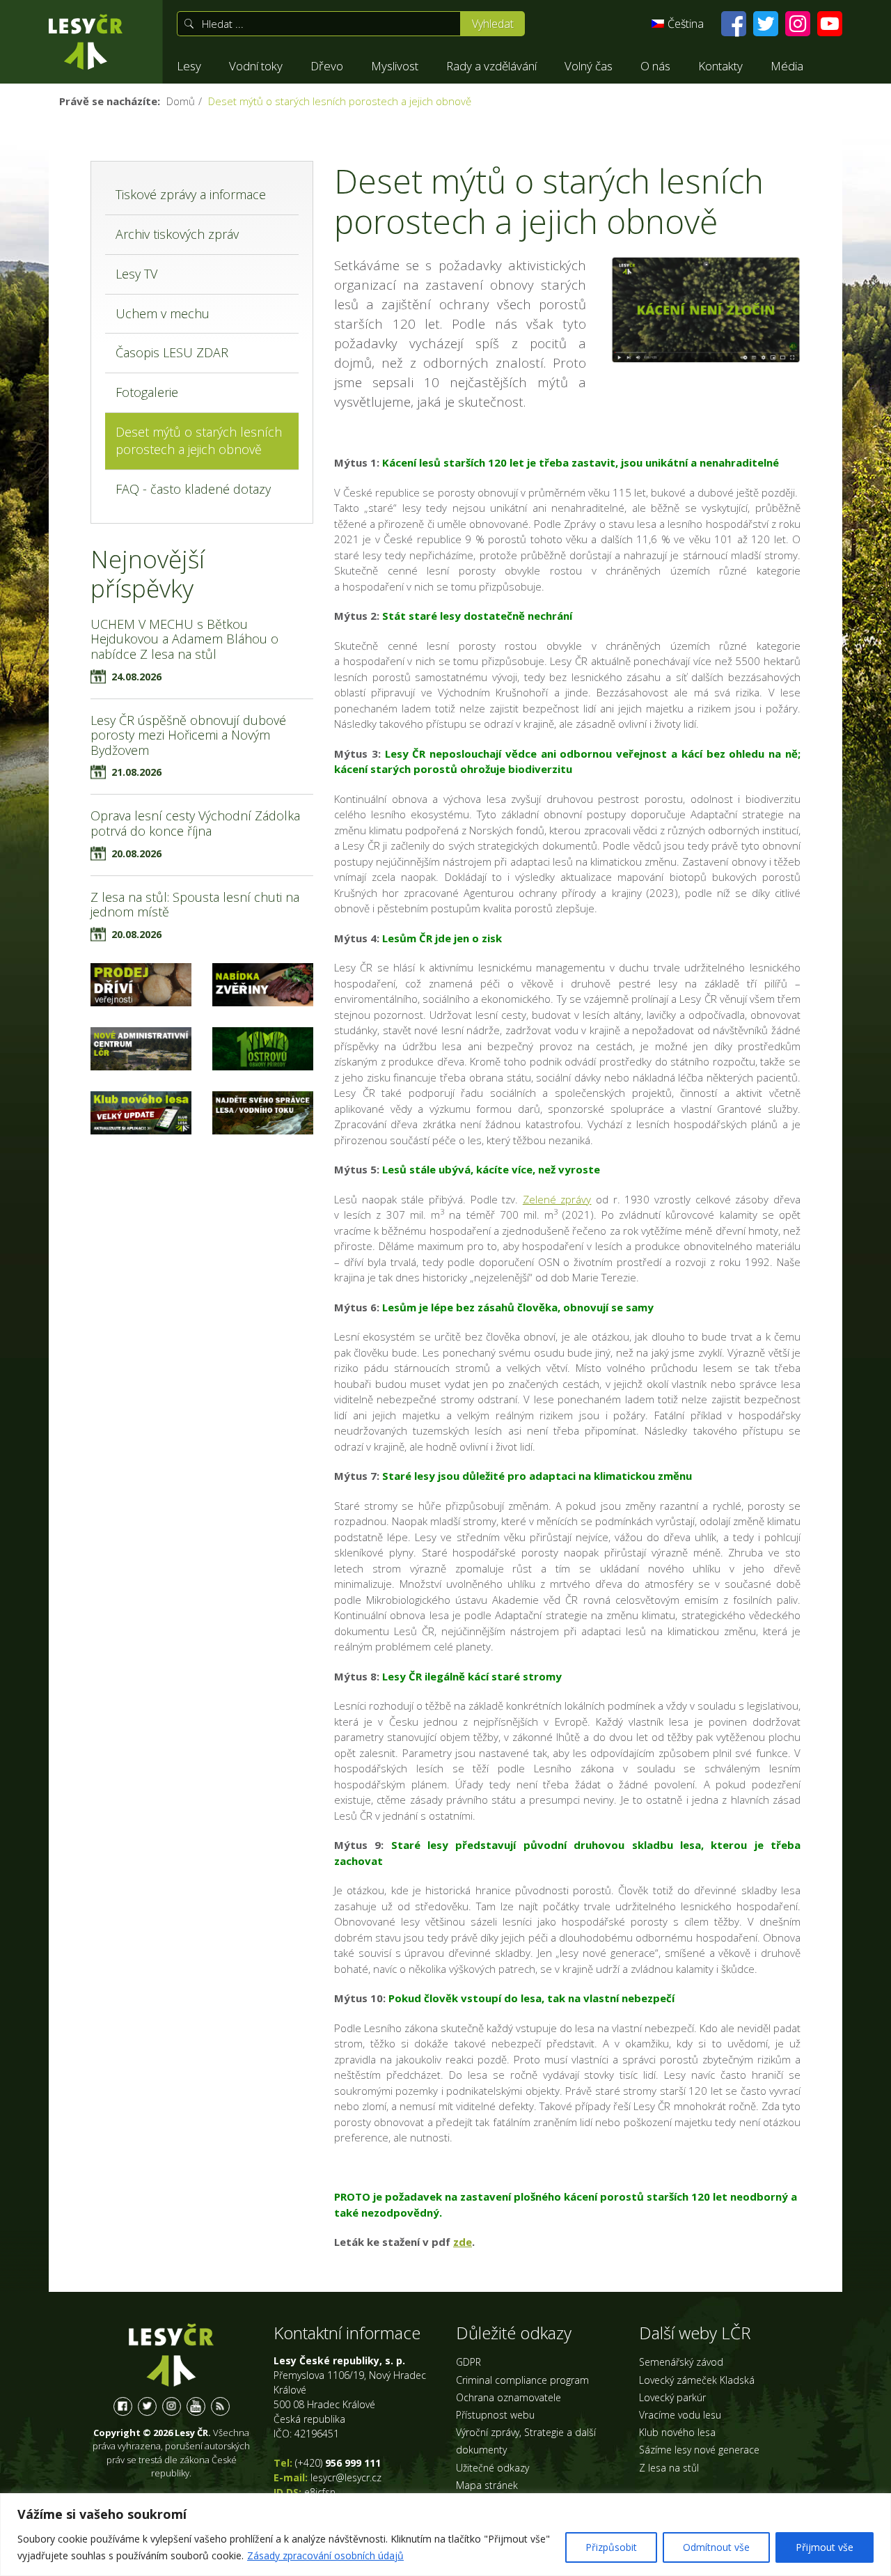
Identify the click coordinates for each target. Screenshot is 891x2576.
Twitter (147, 2406)
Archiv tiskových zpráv (177, 234)
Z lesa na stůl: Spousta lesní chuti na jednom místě (195, 905)
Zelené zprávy (557, 1199)
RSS (220, 2406)
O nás (655, 66)
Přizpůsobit (611, 2547)
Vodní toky (256, 66)
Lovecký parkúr (672, 2397)
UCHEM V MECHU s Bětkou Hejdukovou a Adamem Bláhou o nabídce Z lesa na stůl (184, 639)
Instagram (172, 2406)
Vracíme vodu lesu (680, 2415)
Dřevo (327, 66)
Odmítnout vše (716, 2547)
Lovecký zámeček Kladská (697, 2380)
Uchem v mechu (163, 313)
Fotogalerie (147, 392)
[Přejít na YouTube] (830, 24)
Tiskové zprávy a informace (191, 194)
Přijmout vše (825, 2547)
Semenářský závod (681, 2362)
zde (463, 2242)
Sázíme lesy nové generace (699, 2450)
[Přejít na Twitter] (766, 24)
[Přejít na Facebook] (734, 24)
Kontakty (720, 66)
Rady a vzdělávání (491, 66)
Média (787, 66)
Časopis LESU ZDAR (172, 352)
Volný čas (589, 66)
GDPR (468, 2362)
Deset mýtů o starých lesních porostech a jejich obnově (199, 441)
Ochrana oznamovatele (508, 2397)
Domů (181, 101)
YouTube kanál (196, 2406)
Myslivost (395, 66)
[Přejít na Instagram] (798, 24)
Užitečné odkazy (492, 2468)
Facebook (123, 2406)
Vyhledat (493, 24)
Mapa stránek (487, 2485)
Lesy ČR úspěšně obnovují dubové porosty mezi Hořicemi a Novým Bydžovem (188, 735)
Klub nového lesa (677, 2432)
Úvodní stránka (86, 42)
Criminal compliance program (522, 2380)
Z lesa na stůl (669, 2468)
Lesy (189, 66)
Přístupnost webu (495, 2415)
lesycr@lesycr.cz (346, 2477)
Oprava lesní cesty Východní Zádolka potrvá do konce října (195, 823)
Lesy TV (136, 274)
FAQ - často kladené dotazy (193, 489)
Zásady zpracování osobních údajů (325, 2555)
